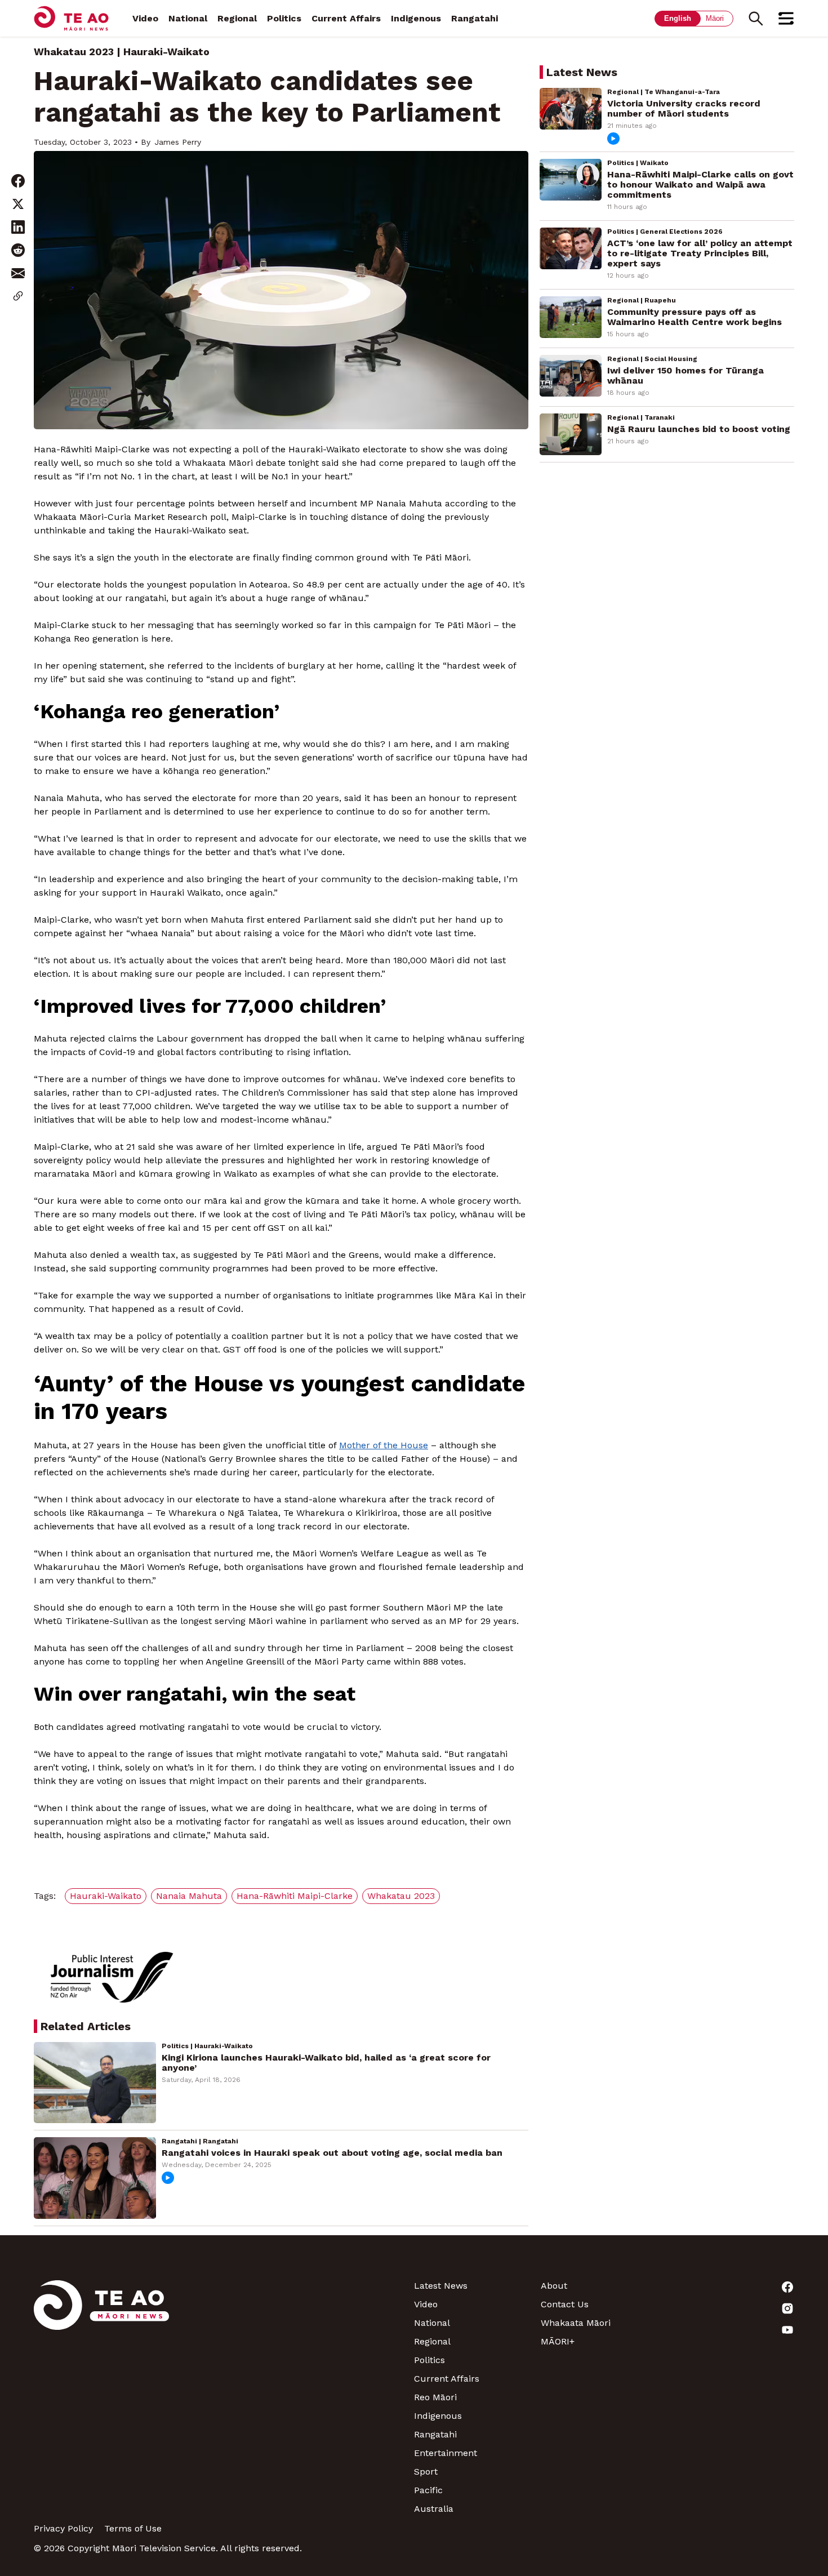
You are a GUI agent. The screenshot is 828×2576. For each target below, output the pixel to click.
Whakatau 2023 (74, 52)
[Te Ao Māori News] (101, 2397)
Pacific (428, 2490)
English (678, 18)
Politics (284, 18)
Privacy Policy (63, 2528)
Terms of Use (133, 2528)
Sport (426, 2472)
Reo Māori (435, 2397)
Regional (237, 18)
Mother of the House (384, 1445)
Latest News (441, 2286)
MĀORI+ (558, 2341)
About (554, 2286)
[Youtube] (731, 2330)
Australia (434, 2509)
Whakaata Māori (576, 2323)
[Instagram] (731, 2308)
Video (145, 18)
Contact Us (565, 2304)
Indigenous (416, 18)
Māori (715, 18)
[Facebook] (731, 2287)
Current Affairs (346, 18)
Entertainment (446, 2453)
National (188, 18)
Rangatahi (475, 18)
